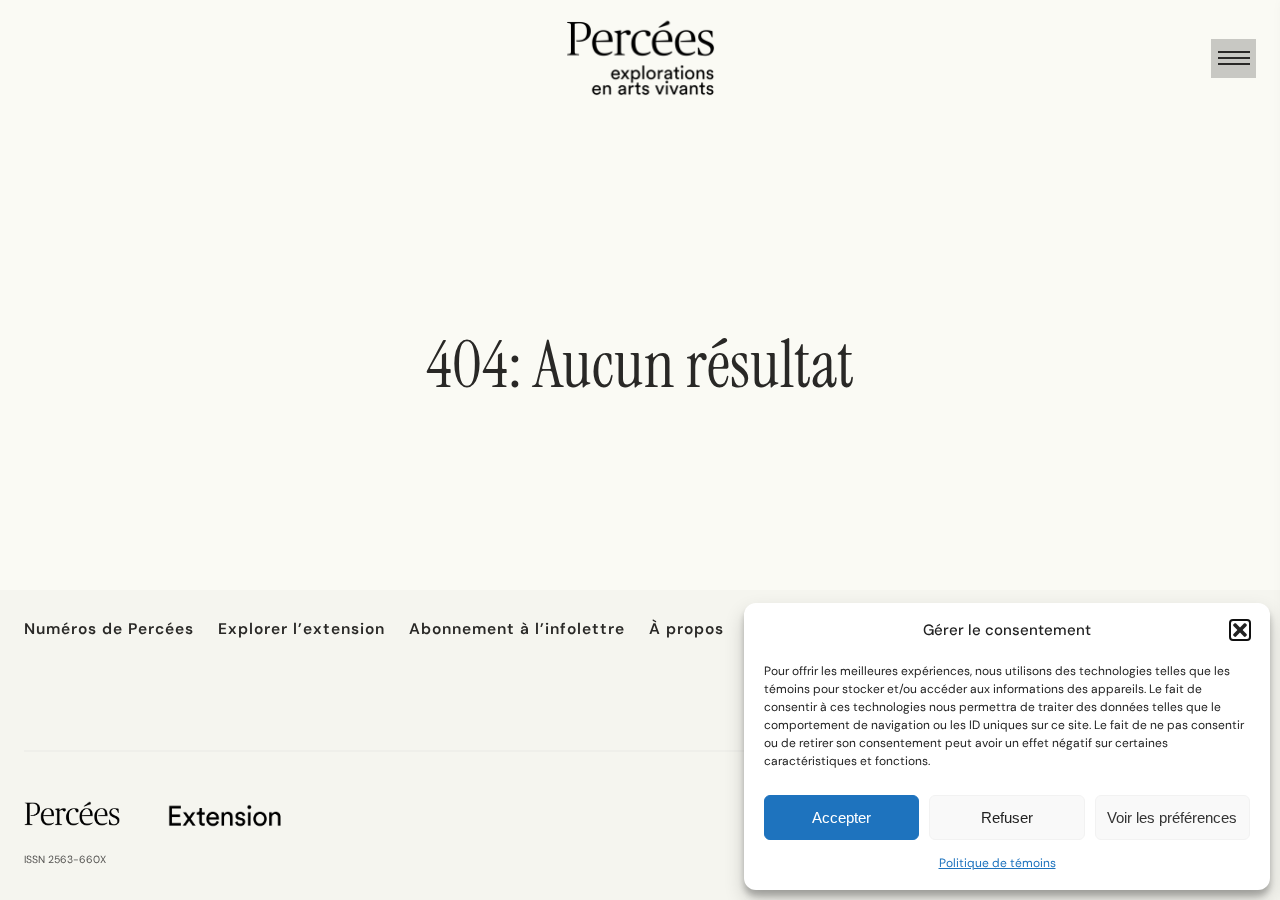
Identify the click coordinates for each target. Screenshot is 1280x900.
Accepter (841, 817)
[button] (1240, 630)
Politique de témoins (997, 863)
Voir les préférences (1172, 817)
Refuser (1007, 817)
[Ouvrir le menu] (1233, 58)
